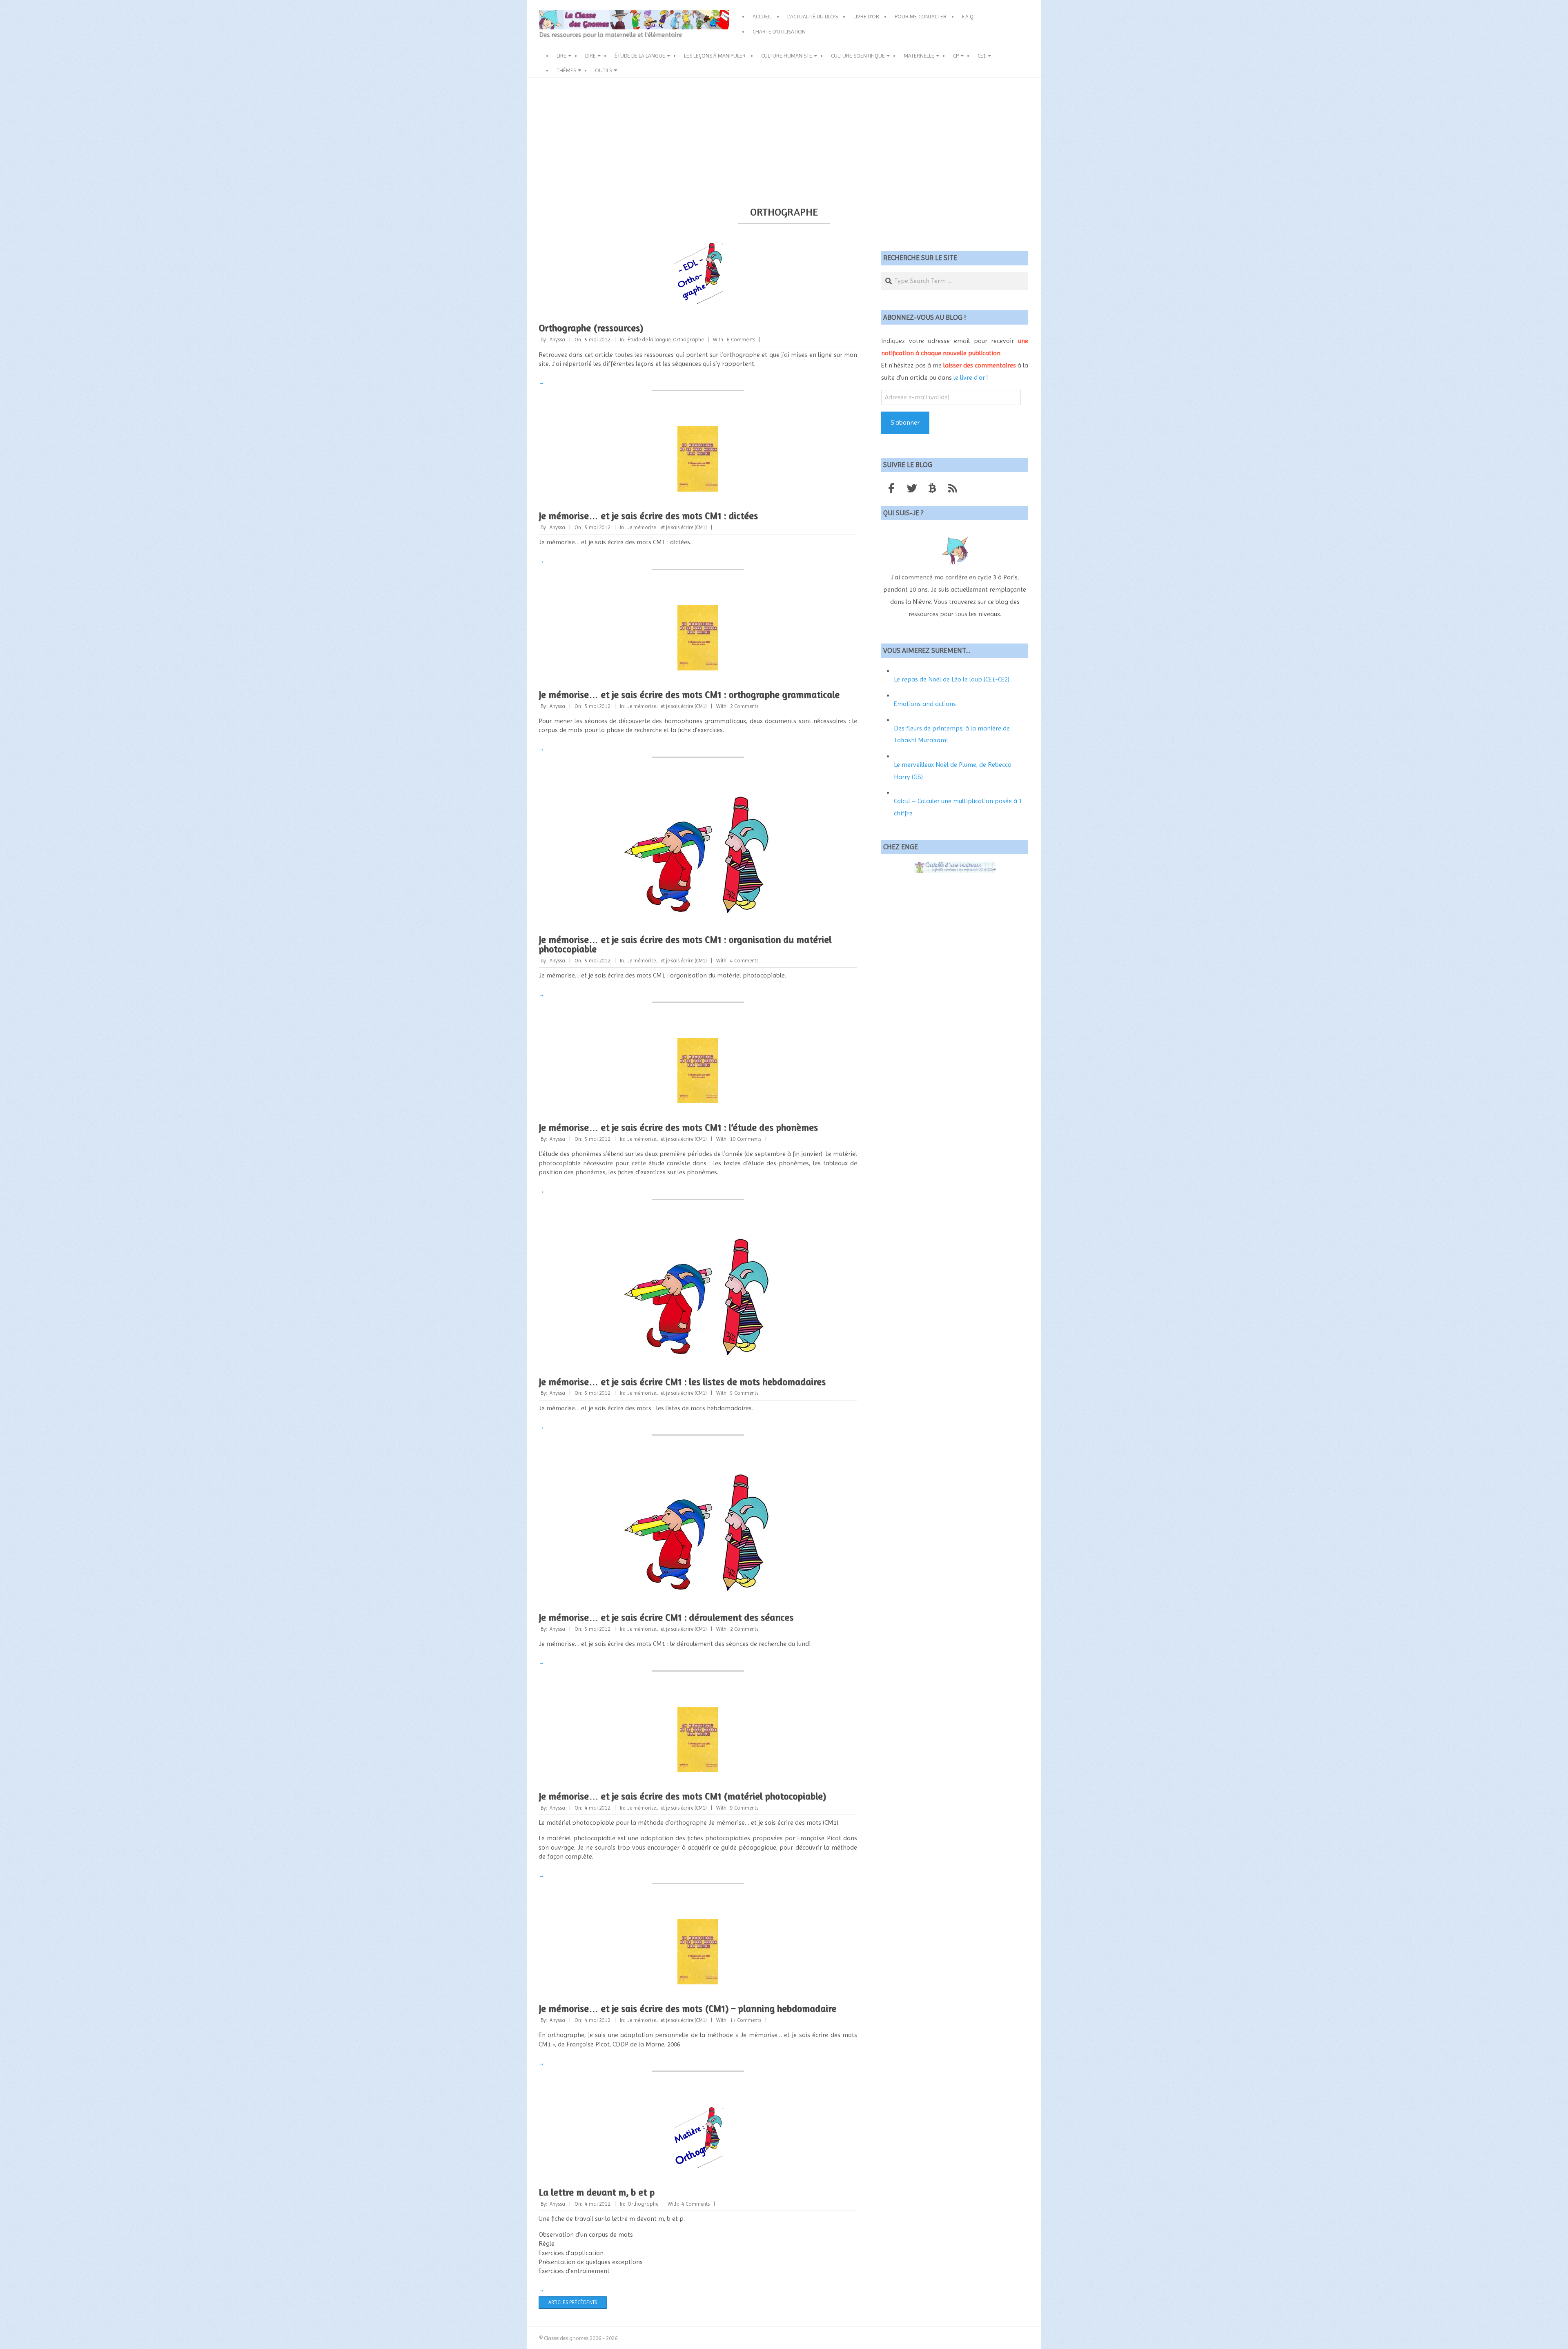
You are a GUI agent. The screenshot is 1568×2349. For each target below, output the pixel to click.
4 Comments (744, 961)
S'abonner (905, 422)
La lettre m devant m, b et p (597, 2192)
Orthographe (688, 340)
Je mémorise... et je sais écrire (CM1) (667, 527)
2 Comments (744, 706)
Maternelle (919, 56)
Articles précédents (573, 2302)
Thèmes (566, 70)
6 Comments (741, 340)
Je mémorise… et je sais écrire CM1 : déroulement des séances (666, 1617)
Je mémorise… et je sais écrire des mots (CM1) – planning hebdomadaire (687, 2008)
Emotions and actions (925, 704)
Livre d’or (866, 16)
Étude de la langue (640, 56)
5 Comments (744, 1393)
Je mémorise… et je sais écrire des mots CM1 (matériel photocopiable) (682, 1796)
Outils (604, 70)
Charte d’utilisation (779, 31)
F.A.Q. (968, 16)
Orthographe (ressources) (591, 328)
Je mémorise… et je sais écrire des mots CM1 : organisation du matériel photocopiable (685, 944)
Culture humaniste (787, 56)
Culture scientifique (858, 56)
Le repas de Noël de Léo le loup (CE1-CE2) (952, 679)
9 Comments (744, 1808)
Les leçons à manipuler (715, 56)
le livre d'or (969, 377)
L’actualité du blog (813, 16)
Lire (561, 56)
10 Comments (746, 1139)
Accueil (762, 16)
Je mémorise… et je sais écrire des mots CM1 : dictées (648, 515)
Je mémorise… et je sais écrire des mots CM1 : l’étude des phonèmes (678, 1127)
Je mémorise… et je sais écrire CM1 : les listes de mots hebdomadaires (682, 1382)
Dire (590, 56)
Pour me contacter (921, 16)
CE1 (982, 56)
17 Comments (746, 2020)
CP (956, 56)
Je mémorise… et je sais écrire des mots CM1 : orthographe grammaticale (689, 694)
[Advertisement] (784, 139)
